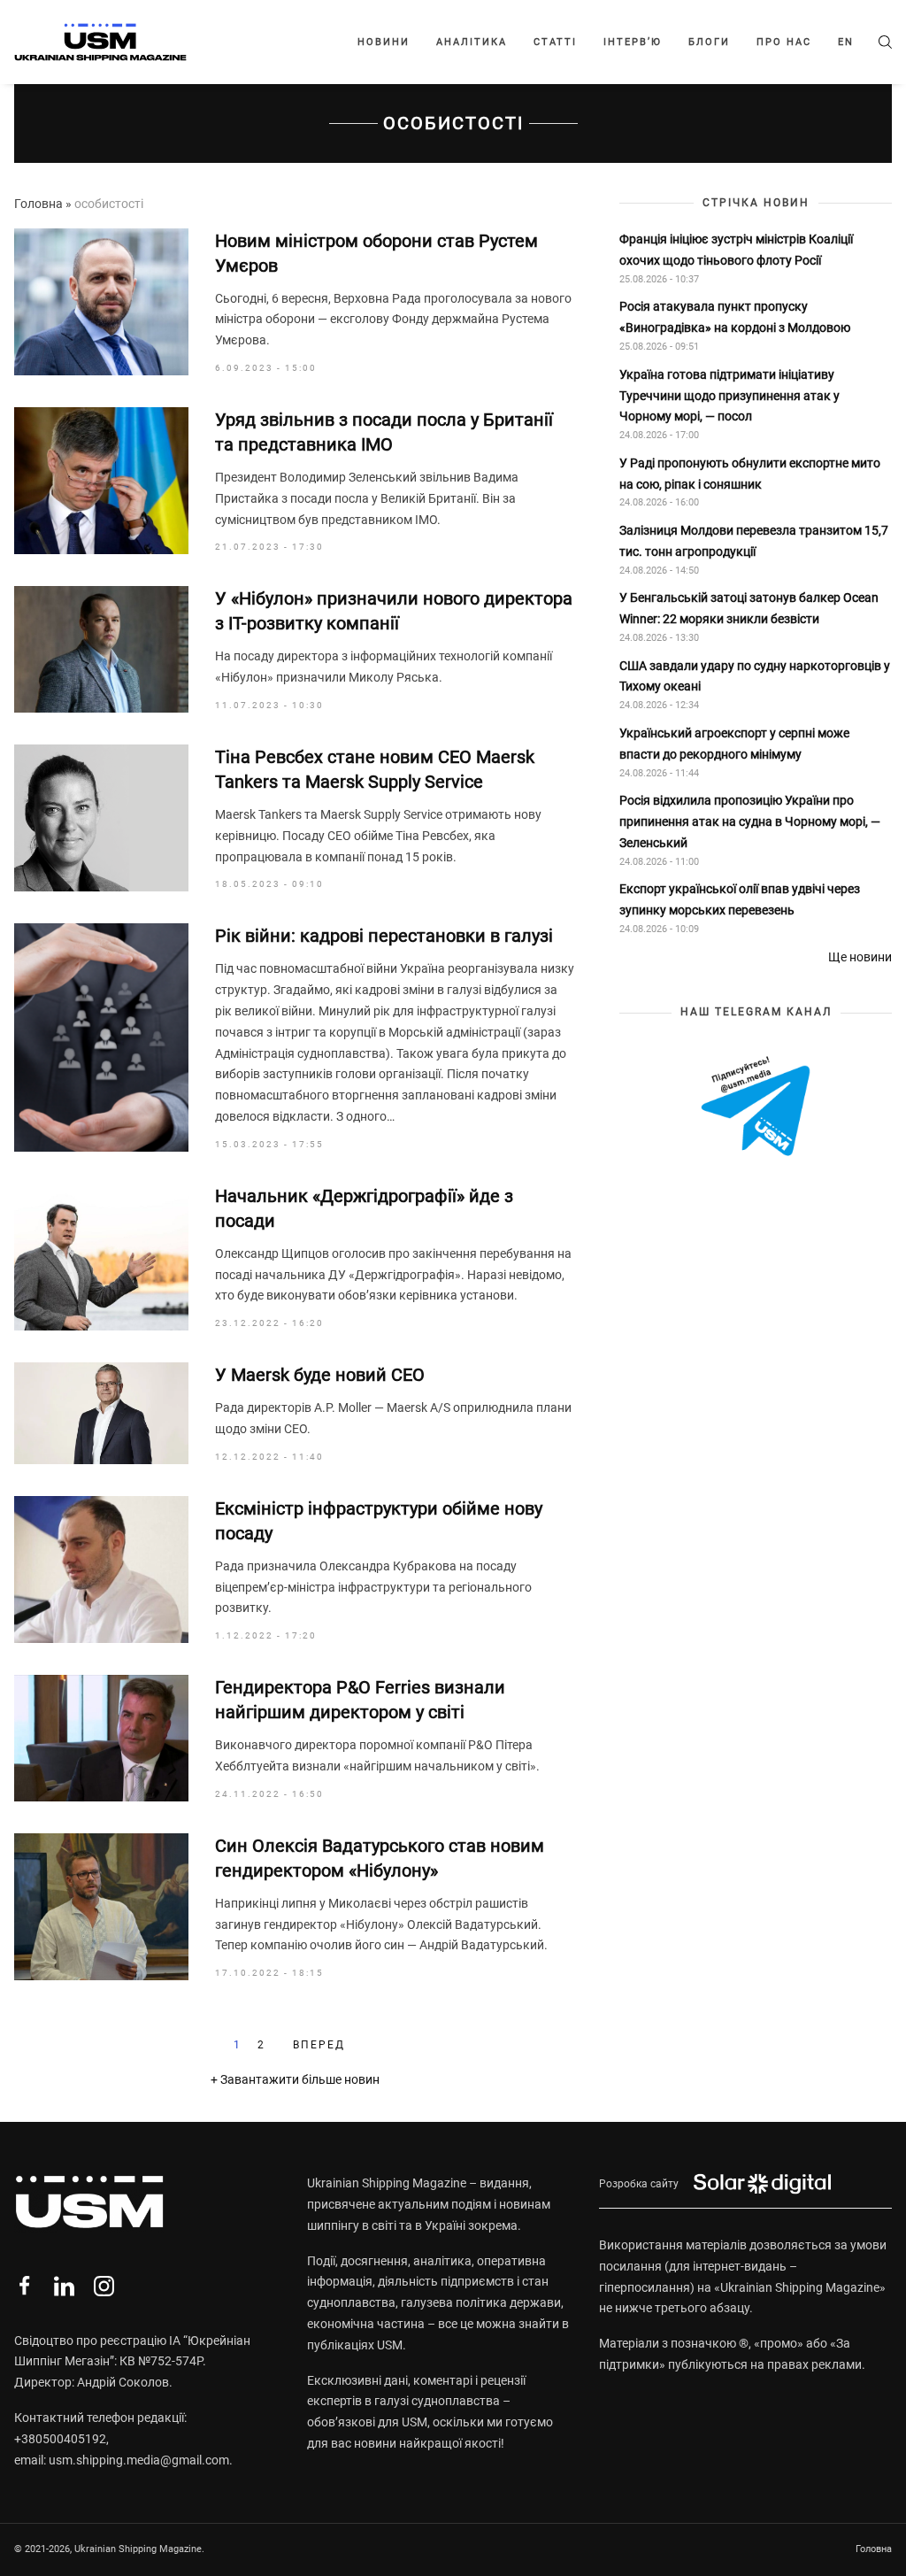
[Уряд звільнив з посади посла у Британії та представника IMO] (101, 481)
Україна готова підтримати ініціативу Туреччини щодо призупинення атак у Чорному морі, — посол (729, 396)
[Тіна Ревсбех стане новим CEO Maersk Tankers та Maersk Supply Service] (101, 818)
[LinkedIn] (64, 2286)
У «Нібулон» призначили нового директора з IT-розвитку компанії (394, 611)
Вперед (319, 2045)
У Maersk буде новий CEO (320, 1375)
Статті (555, 42)
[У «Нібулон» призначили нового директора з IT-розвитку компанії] (101, 649)
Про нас (784, 42)
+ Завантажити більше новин (295, 2079)
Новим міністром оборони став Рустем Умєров (376, 253)
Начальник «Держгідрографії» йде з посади (364, 1208)
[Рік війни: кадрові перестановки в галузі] (101, 1037)
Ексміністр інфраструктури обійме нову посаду (379, 1521)
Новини (384, 42)
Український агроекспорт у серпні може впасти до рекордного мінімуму (734, 744)
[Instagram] (104, 2286)
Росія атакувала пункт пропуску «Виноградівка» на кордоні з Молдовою (735, 317)
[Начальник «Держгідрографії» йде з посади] (101, 1257)
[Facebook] (24, 2286)
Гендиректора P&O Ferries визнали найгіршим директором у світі (360, 1700)
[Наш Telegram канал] (756, 1108)
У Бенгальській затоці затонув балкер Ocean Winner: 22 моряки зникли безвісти (749, 608)
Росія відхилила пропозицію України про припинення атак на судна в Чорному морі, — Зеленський (750, 821)
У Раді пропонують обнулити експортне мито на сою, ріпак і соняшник (750, 474)
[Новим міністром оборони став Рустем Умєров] (101, 302)
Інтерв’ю (633, 42)
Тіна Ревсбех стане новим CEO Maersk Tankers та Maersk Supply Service (375, 769)
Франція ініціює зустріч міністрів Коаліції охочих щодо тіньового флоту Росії (736, 250)
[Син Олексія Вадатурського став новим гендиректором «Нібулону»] (101, 1907)
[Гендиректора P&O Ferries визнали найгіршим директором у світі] (101, 1738)
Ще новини (860, 957)
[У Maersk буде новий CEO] (101, 1413)
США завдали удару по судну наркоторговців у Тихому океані (755, 676)
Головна (38, 204)
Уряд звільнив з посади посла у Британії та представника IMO (384, 432)
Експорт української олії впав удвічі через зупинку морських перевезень (740, 899)
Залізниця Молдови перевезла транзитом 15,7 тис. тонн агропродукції (754, 541)
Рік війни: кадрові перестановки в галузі (384, 936)
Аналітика (472, 42)
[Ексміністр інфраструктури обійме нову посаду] (101, 1570)
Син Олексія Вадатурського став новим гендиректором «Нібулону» (380, 1858)
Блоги (709, 42)
